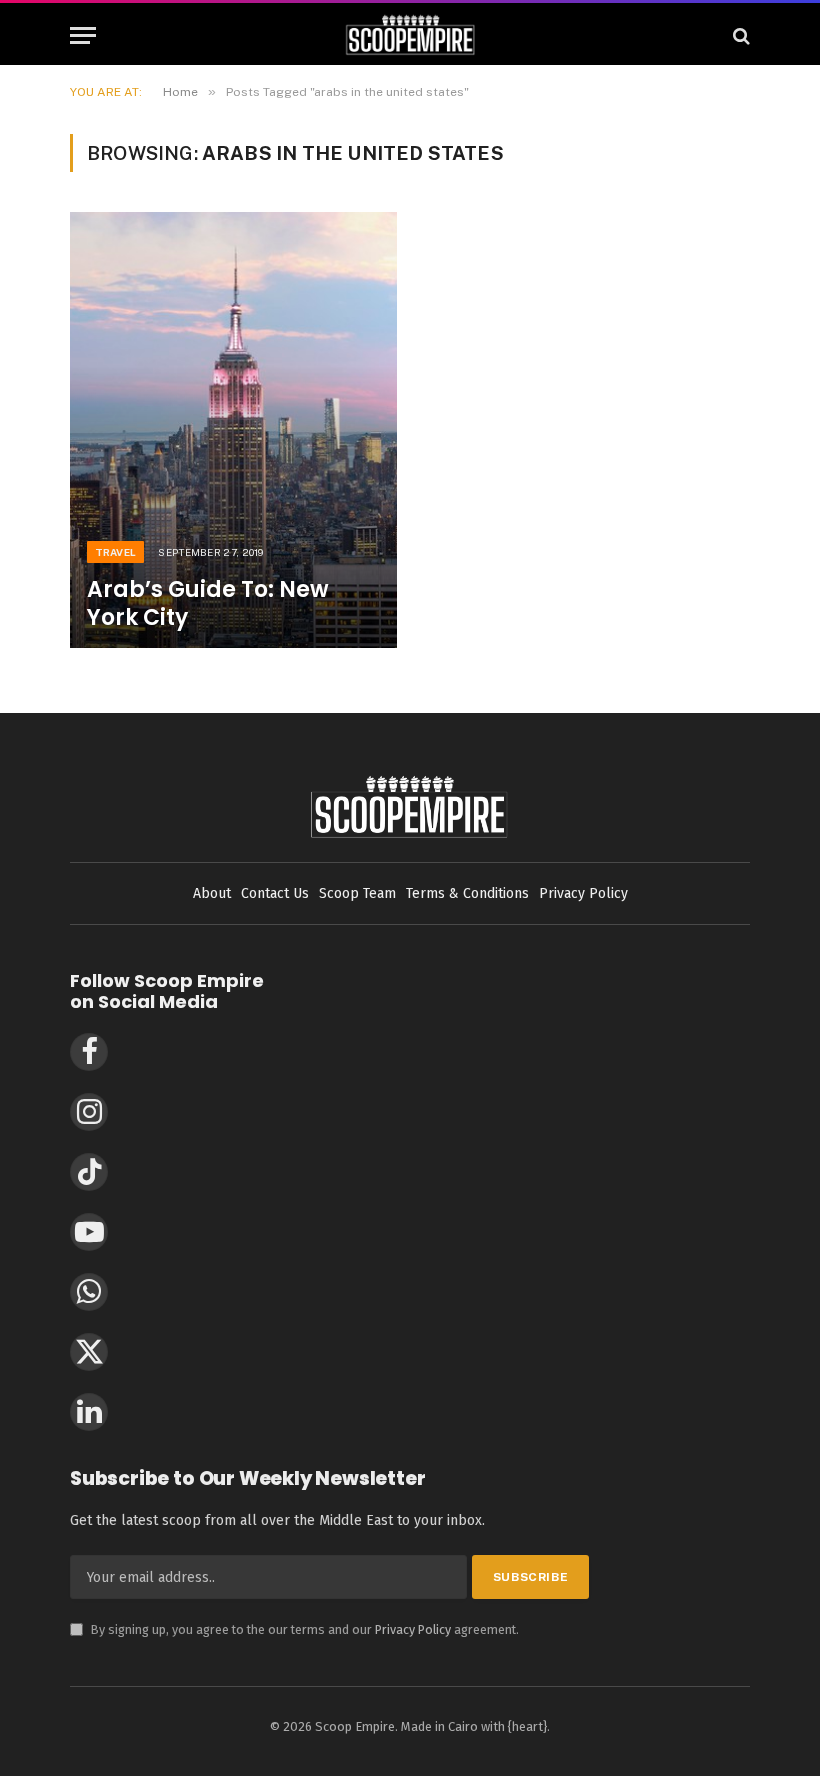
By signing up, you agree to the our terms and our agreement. (294, 1629)
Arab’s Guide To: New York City (208, 604)
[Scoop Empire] (410, 35)
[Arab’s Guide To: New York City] (233, 430)
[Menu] (83, 35)
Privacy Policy (413, 1629)
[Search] (739, 35)
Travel (116, 552)
